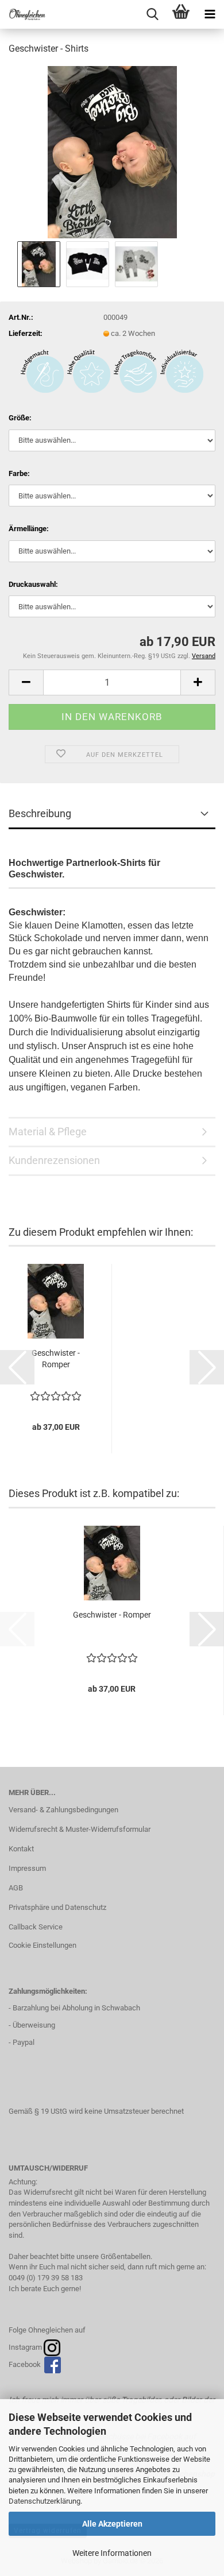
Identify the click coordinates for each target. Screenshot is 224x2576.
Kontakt (21, 1849)
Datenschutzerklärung (45, 2501)
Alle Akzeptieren (112, 2524)
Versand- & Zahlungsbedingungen (63, 1810)
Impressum (27, 1868)
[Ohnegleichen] (23, 14)
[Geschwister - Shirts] (112, 151)
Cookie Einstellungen (43, 1945)
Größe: (20, 418)
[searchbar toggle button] (152, 14)
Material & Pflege (48, 1132)
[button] (26, 682)
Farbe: (19, 473)
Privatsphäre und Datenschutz (57, 1907)
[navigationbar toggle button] (210, 14)
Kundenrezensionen (54, 1160)
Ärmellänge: (29, 529)
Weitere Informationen (112, 2553)
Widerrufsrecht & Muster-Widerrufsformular (80, 1829)
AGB (16, 1888)
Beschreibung (40, 813)
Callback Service (36, 1927)
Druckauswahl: (33, 584)
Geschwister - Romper (56, 1359)
